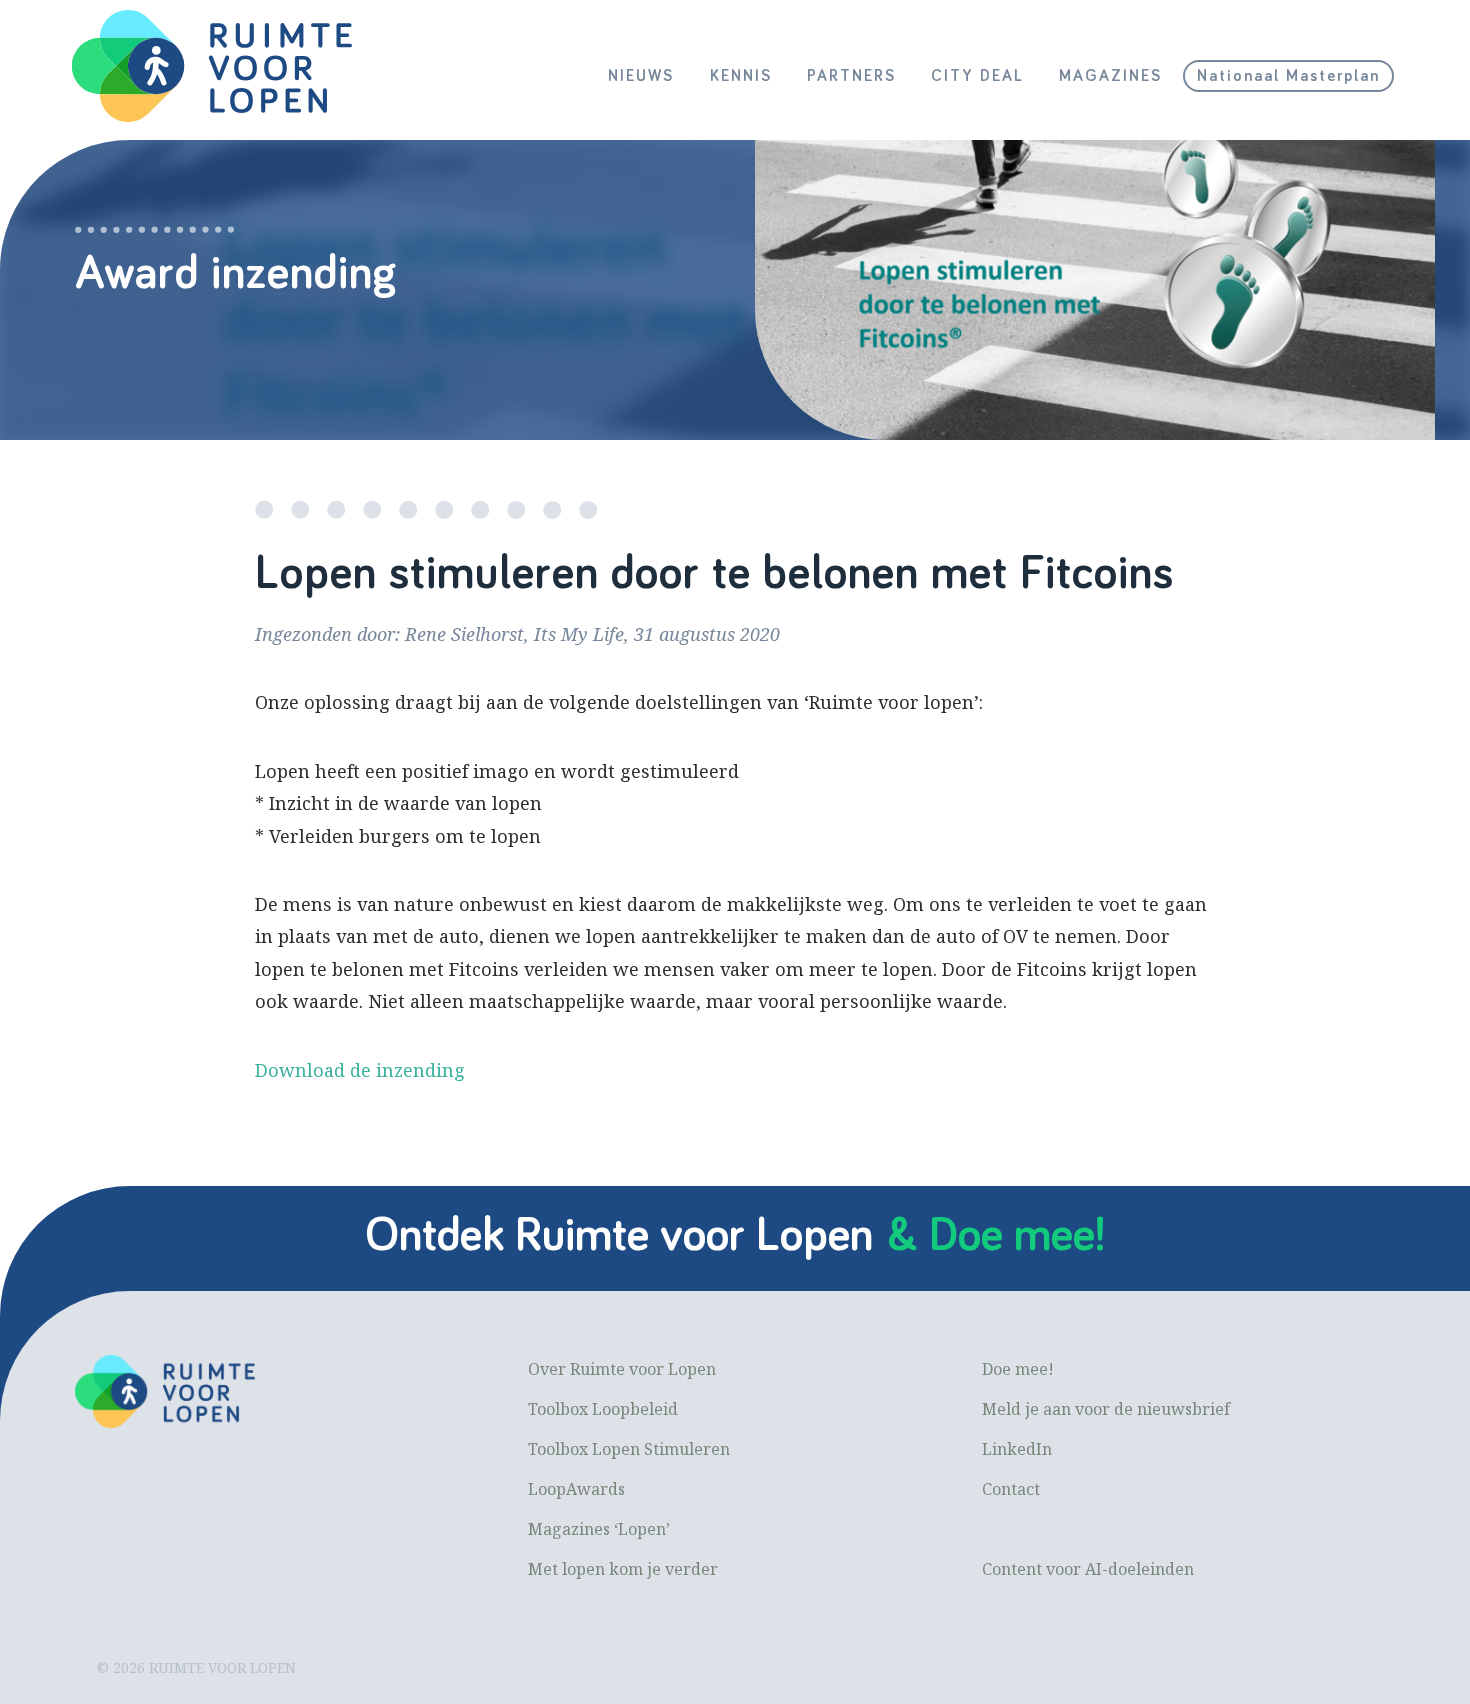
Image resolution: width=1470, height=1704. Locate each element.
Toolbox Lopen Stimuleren (629, 1449)
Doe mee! (1018, 1369)
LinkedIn (1017, 1449)
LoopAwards (576, 1489)
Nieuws (641, 76)
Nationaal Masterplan (1288, 76)
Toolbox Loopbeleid (603, 1409)
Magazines (1110, 76)
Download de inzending (360, 1070)
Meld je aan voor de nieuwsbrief (1106, 1409)
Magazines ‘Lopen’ (599, 1529)
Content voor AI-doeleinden (1088, 1569)
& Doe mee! (996, 1236)
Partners (851, 76)
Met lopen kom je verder (623, 1569)
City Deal (977, 76)
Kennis (741, 76)
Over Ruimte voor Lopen (622, 1369)
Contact (1011, 1489)
